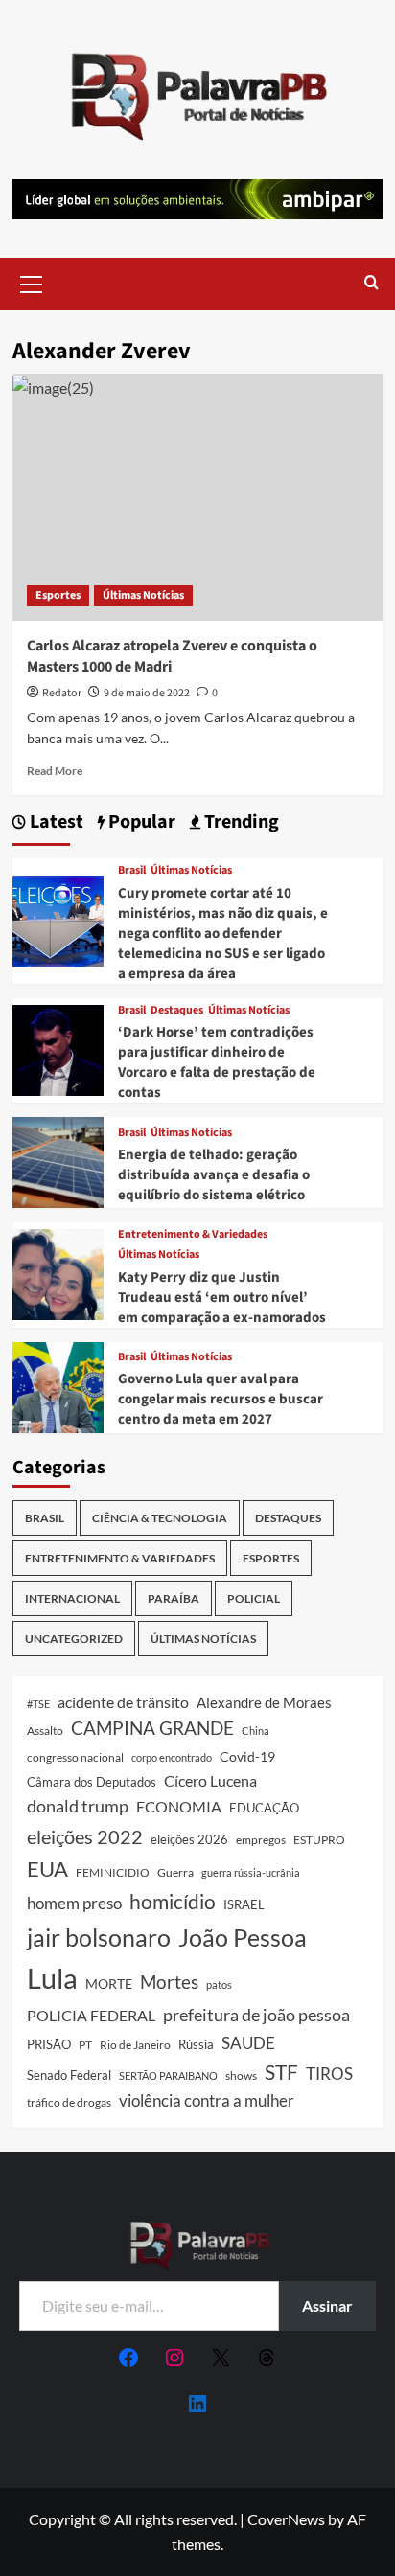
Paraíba (174, 1598)
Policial (254, 1598)
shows (241, 2075)
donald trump (78, 1806)
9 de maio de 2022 (147, 693)
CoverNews (286, 2519)
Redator (62, 693)
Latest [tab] (55, 822)
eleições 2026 (189, 1839)
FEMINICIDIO (113, 1872)
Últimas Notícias (143, 595)
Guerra (175, 1872)
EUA (47, 1869)
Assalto (45, 1731)
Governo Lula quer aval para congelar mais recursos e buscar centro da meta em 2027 (221, 1399)
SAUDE (248, 2043)
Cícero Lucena (210, 1781)
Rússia (196, 2044)
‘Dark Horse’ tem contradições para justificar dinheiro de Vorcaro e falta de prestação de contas (217, 1062)
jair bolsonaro (99, 1937)
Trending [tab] (240, 822)
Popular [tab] (140, 822)
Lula (52, 1978)
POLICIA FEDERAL (91, 2015)
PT (85, 2045)
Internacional (72, 1598)
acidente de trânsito (123, 1702)
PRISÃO (49, 2044)
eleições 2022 (85, 1836)
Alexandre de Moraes (264, 1702)
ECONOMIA (179, 1806)
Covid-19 (247, 1757)
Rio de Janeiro (135, 2044)
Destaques (177, 1011)
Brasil (132, 871)
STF (281, 2072)
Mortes (169, 1982)
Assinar (327, 2305)
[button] (32, 282)
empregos (261, 1840)
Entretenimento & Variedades (193, 1235)
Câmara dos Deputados (92, 1782)
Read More (55, 771)
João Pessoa (243, 1937)
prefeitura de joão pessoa (256, 2015)
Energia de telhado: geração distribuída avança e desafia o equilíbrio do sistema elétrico (214, 1175)
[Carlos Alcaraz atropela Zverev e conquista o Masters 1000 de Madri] (198, 497)
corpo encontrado (172, 1757)
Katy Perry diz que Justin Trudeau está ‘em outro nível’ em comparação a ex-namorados (222, 1298)
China (256, 1731)
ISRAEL (244, 1905)
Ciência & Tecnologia (160, 1518)
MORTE (109, 1983)
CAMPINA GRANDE (152, 1728)
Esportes (58, 595)
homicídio (173, 1902)
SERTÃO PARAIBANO (168, 2075)
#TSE (38, 1704)
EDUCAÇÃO (264, 1808)
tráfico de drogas (69, 2102)
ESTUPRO (319, 1840)
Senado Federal (69, 2075)
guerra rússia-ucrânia (251, 1872)
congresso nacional (75, 1757)
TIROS (329, 2074)
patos (219, 1984)
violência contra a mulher (207, 2101)
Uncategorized (74, 1639)
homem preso (74, 1903)
